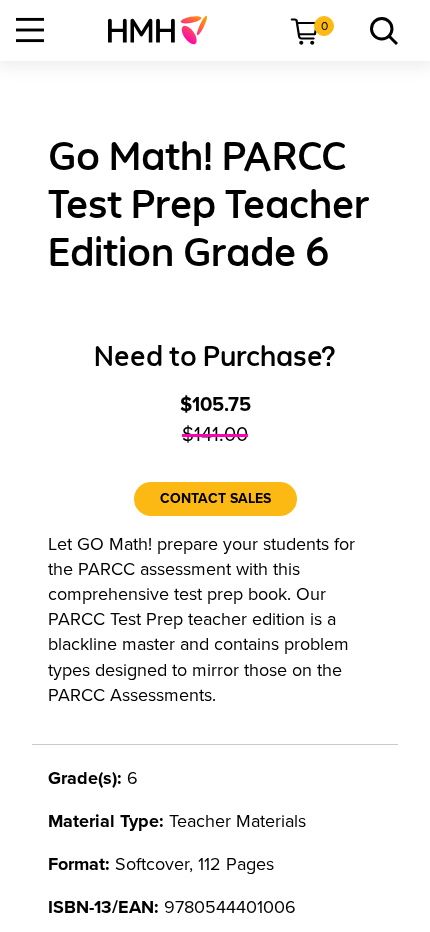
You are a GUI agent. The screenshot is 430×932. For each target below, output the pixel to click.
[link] (165, 30)
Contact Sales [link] (215, 498)
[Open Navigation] (30, 30)
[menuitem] (165, 30)
